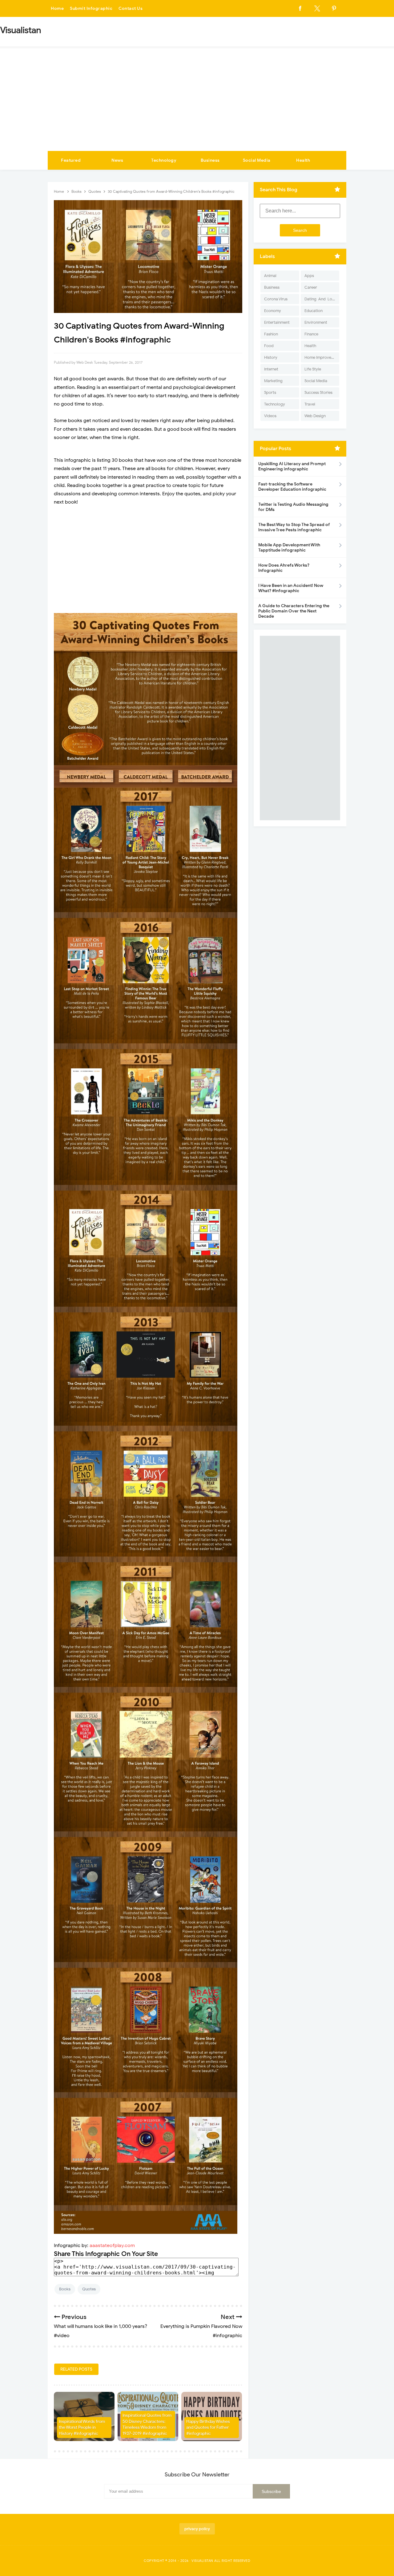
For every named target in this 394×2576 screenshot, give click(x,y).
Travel (310, 404)
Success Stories (318, 392)
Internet (271, 369)
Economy (273, 311)
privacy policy (197, 2529)
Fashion (271, 334)
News (117, 160)
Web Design (315, 416)
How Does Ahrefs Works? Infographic (284, 568)
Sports (270, 392)
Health (303, 160)
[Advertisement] (197, 105)
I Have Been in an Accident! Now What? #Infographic (291, 588)
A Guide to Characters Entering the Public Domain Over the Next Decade (294, 611)
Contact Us (131, 8)
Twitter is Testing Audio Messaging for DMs (293, 507)
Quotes (89, 2289)
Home (57, 8)
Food (269, 346)
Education (314, 311)
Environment (316, 322)
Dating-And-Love (320, 299)
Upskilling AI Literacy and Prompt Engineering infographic (292, 466)
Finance (311, 334)
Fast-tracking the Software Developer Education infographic (292, 487)
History (271, 357)
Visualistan (202, 2561)
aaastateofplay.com (112, 2246)
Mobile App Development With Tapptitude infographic (289, 548)
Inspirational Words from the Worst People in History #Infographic (82, 2428)
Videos (270, 416)
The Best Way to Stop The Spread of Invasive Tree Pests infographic (294, 527)
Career (311, 287)
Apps (309, 276)
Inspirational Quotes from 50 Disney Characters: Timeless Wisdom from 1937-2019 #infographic (147, 2424)
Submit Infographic (91, 8)
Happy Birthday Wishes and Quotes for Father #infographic (208, 2428)
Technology (164, 160)
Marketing (273, 381)
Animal (270, 276)
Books (65, 2289)
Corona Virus (276, 299)
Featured (71, 160)
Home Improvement (322, 357)
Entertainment (277, 322)
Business (210, 160)
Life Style (313, 369)
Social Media (257, 160)
